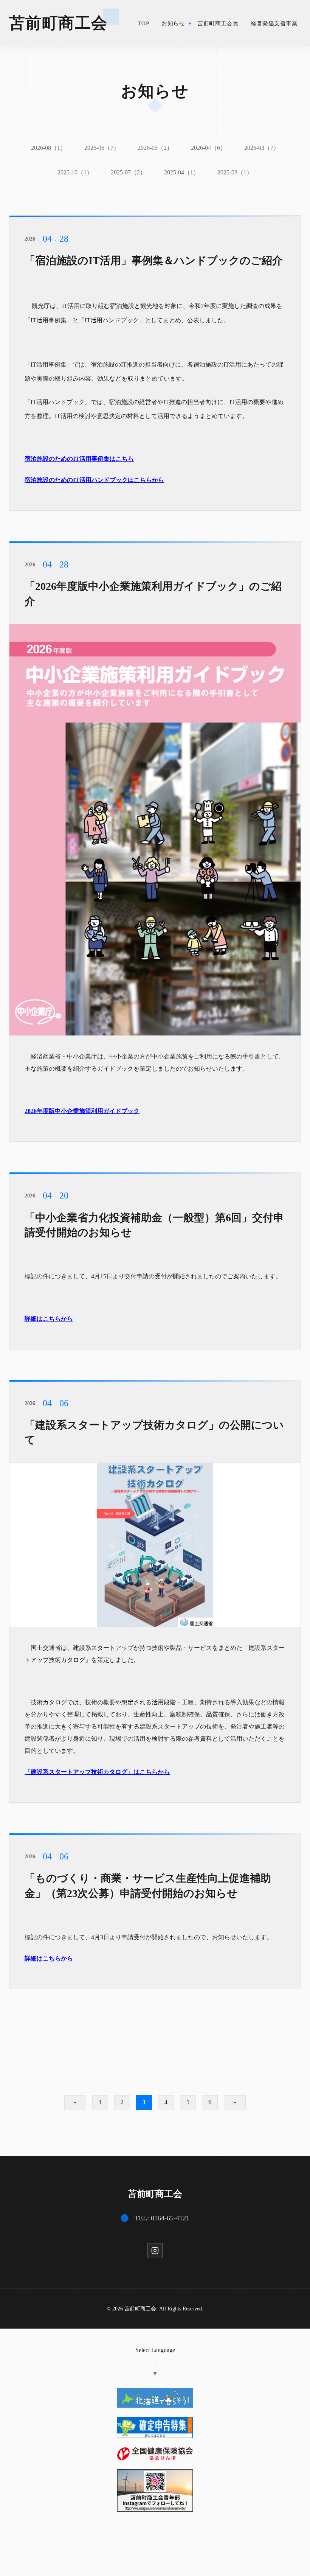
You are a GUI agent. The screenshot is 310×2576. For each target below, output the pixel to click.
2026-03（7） (262, 148)
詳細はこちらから (49, 1319)
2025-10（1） (75, 172)
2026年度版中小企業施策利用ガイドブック (82, 1111)
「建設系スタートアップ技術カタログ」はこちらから (97, 1772)
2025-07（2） (128, 172)
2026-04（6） (208, 148)
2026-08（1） (49, 148)
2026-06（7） (102, 148)
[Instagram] (155, 2251)
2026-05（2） (155, 148)
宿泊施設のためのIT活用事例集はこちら (79, 459)
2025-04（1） (182, 172)
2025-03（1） (235, 172)
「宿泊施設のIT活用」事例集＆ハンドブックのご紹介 (154, 260)
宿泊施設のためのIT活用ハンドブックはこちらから (94, 480)
